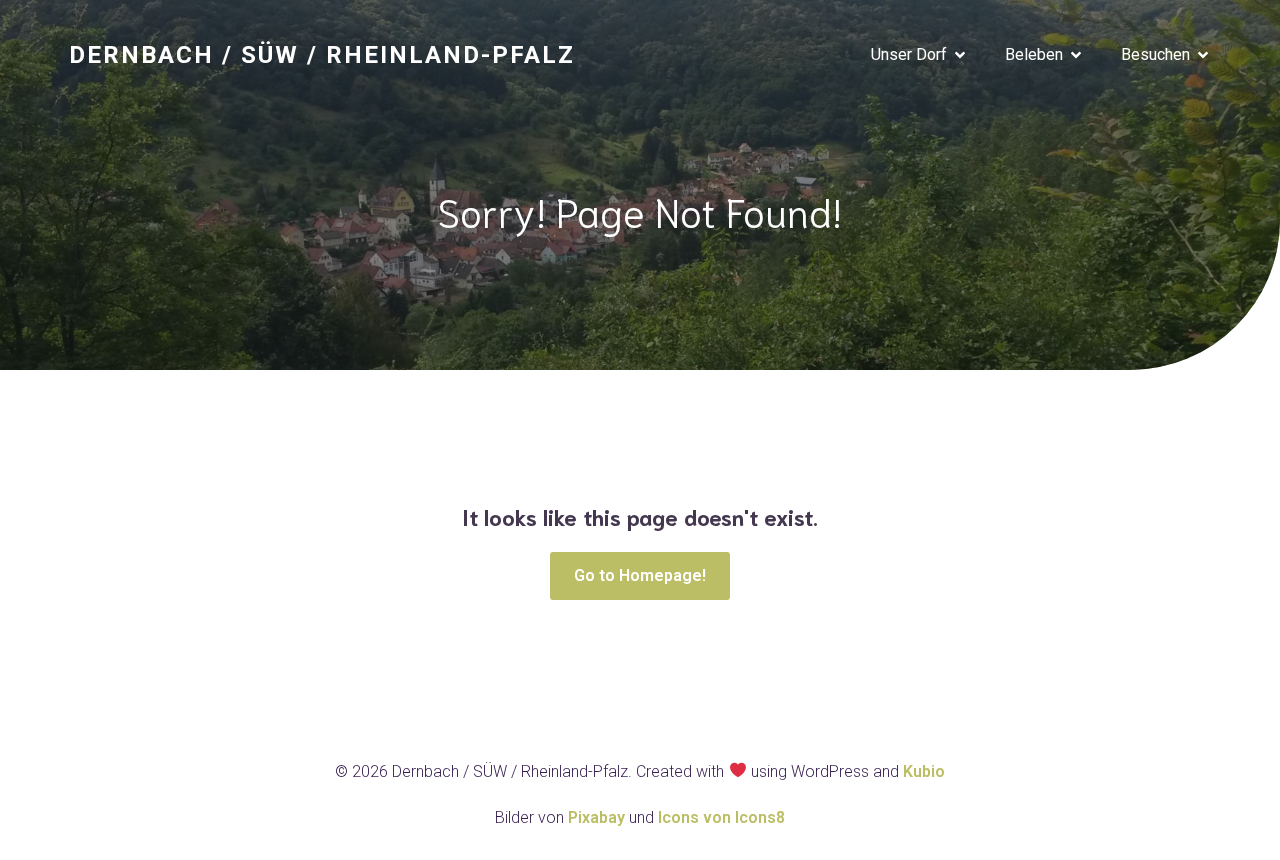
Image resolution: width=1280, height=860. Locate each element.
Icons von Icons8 (721, 817)
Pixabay (598, 817)
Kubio (924, 771)
